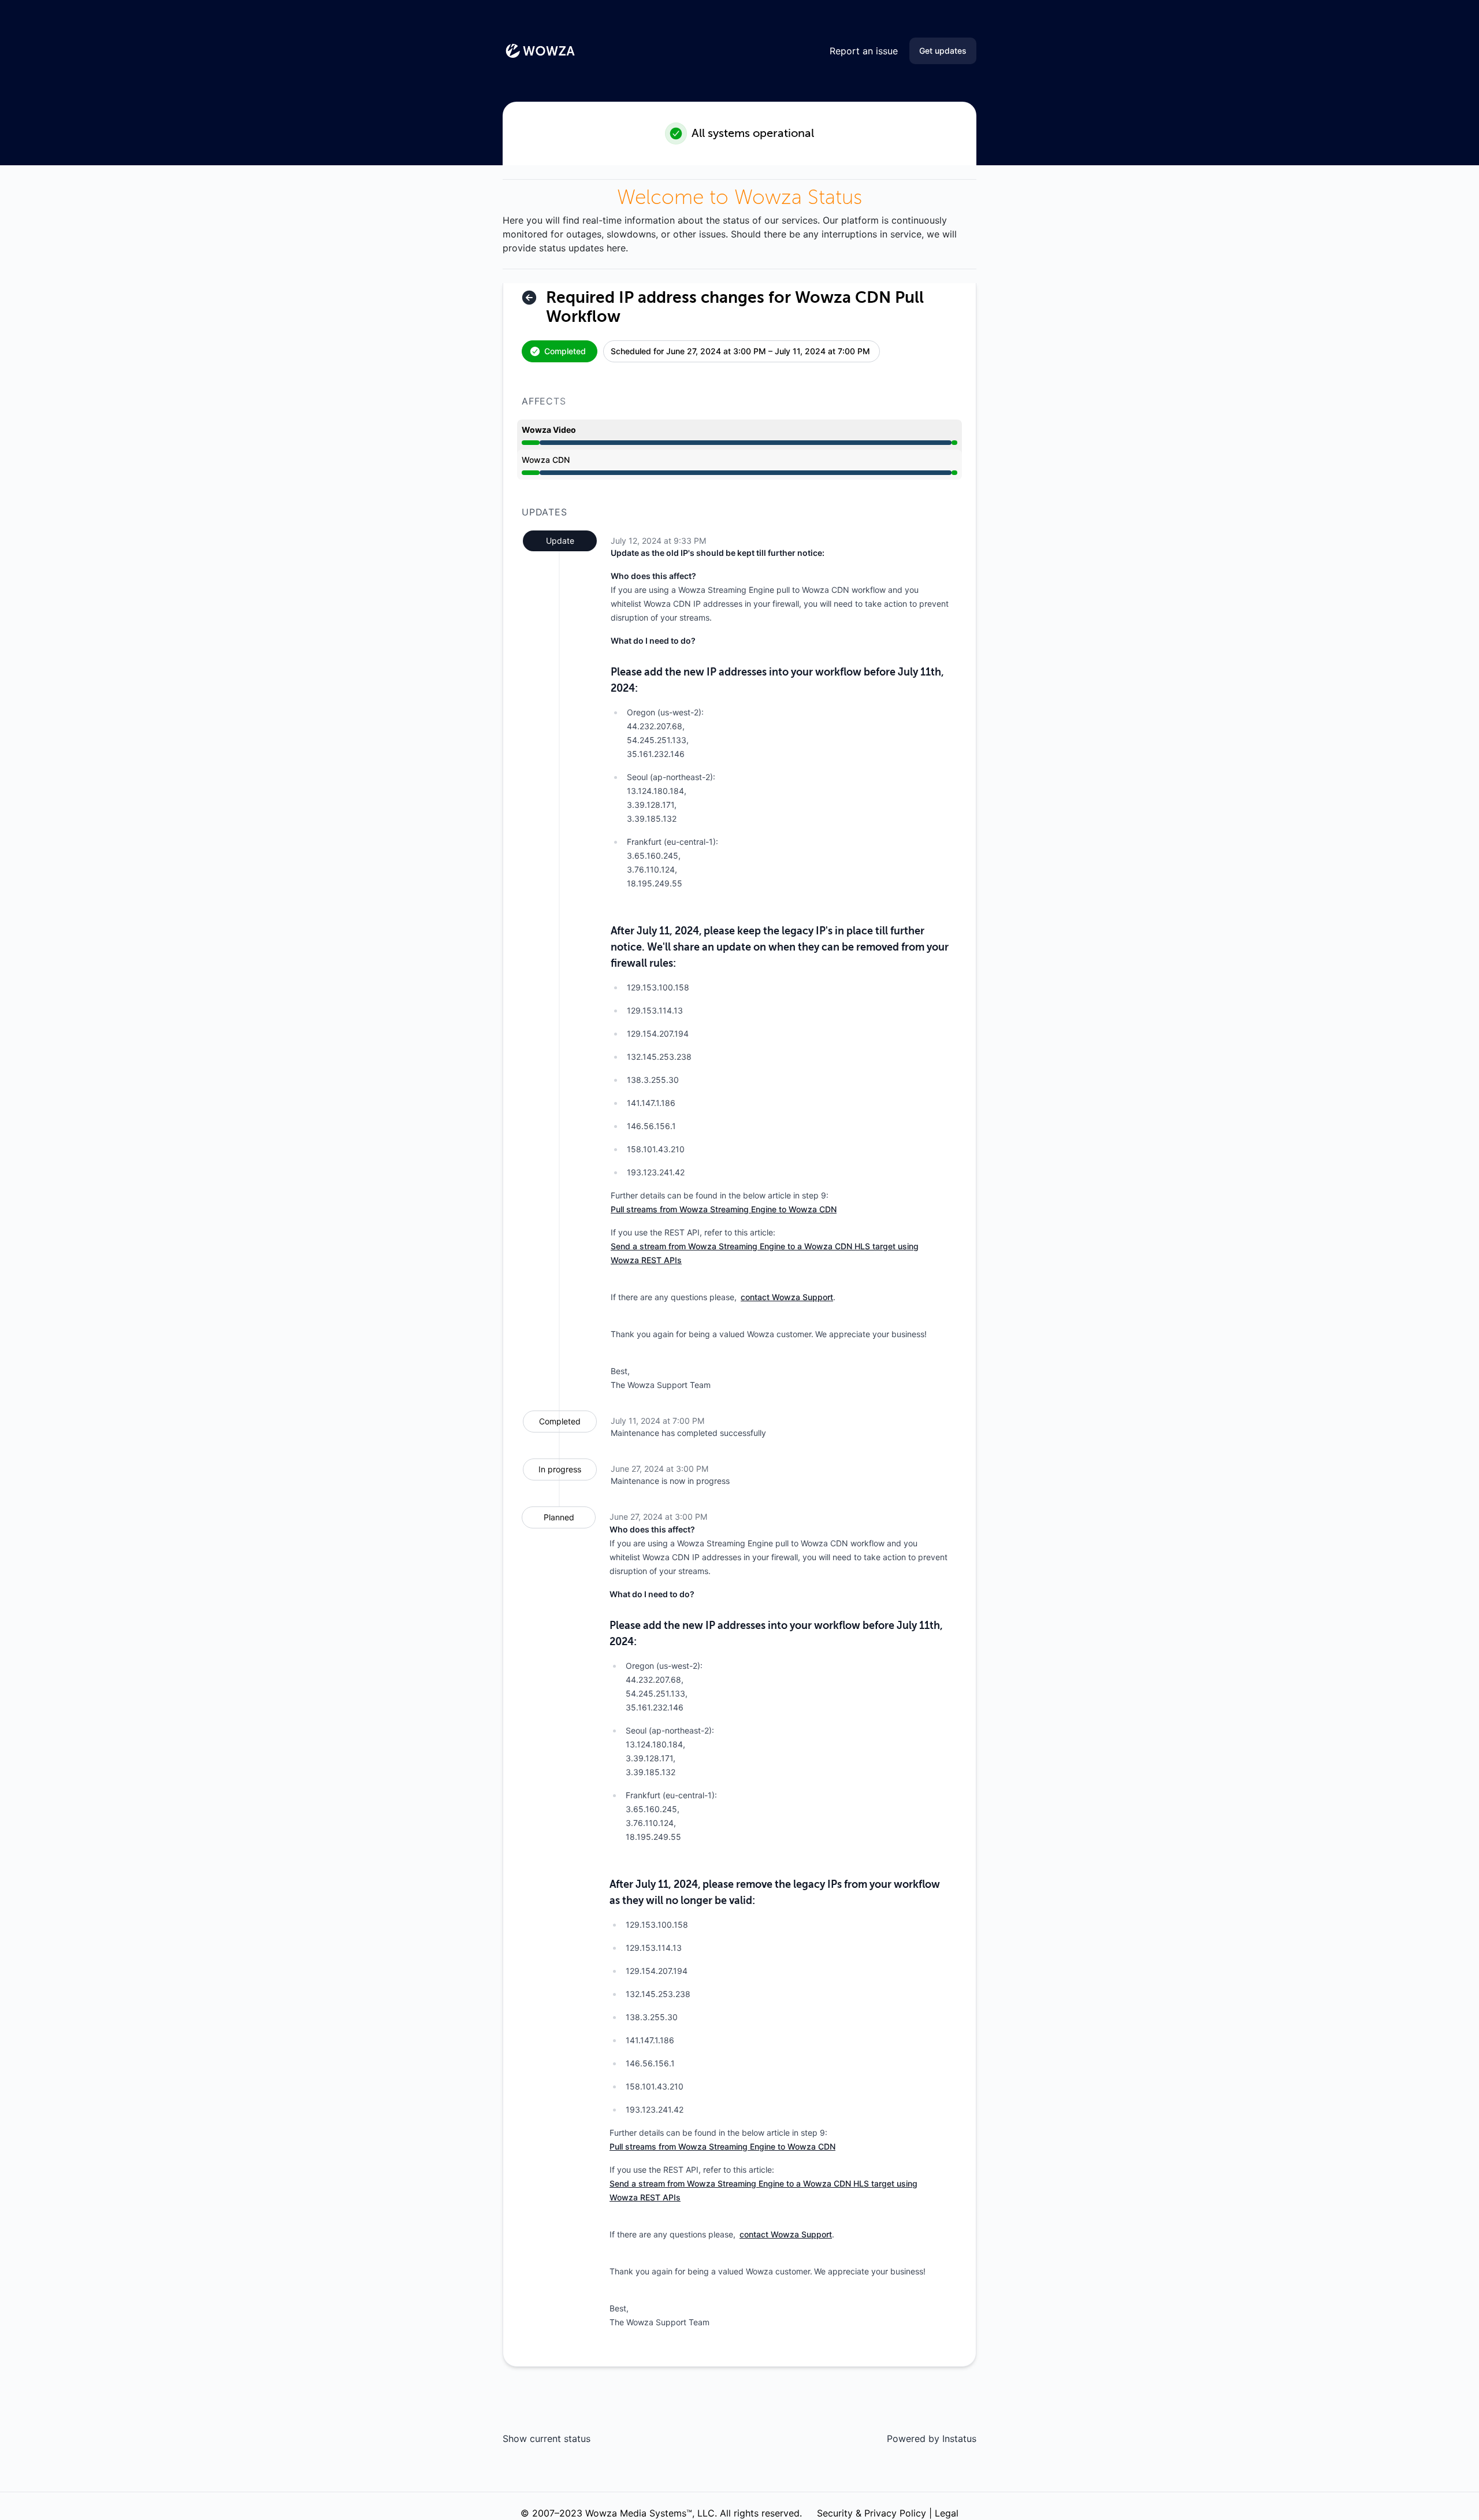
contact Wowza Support (787, 1297)
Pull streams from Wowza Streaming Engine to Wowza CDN (724, 1209)
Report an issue (864, 51)
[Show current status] (529, 298)
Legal (947, 2513)
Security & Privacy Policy (872, 2513)
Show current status (547, 2439)
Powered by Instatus (932, 2439)
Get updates (943, 51)
